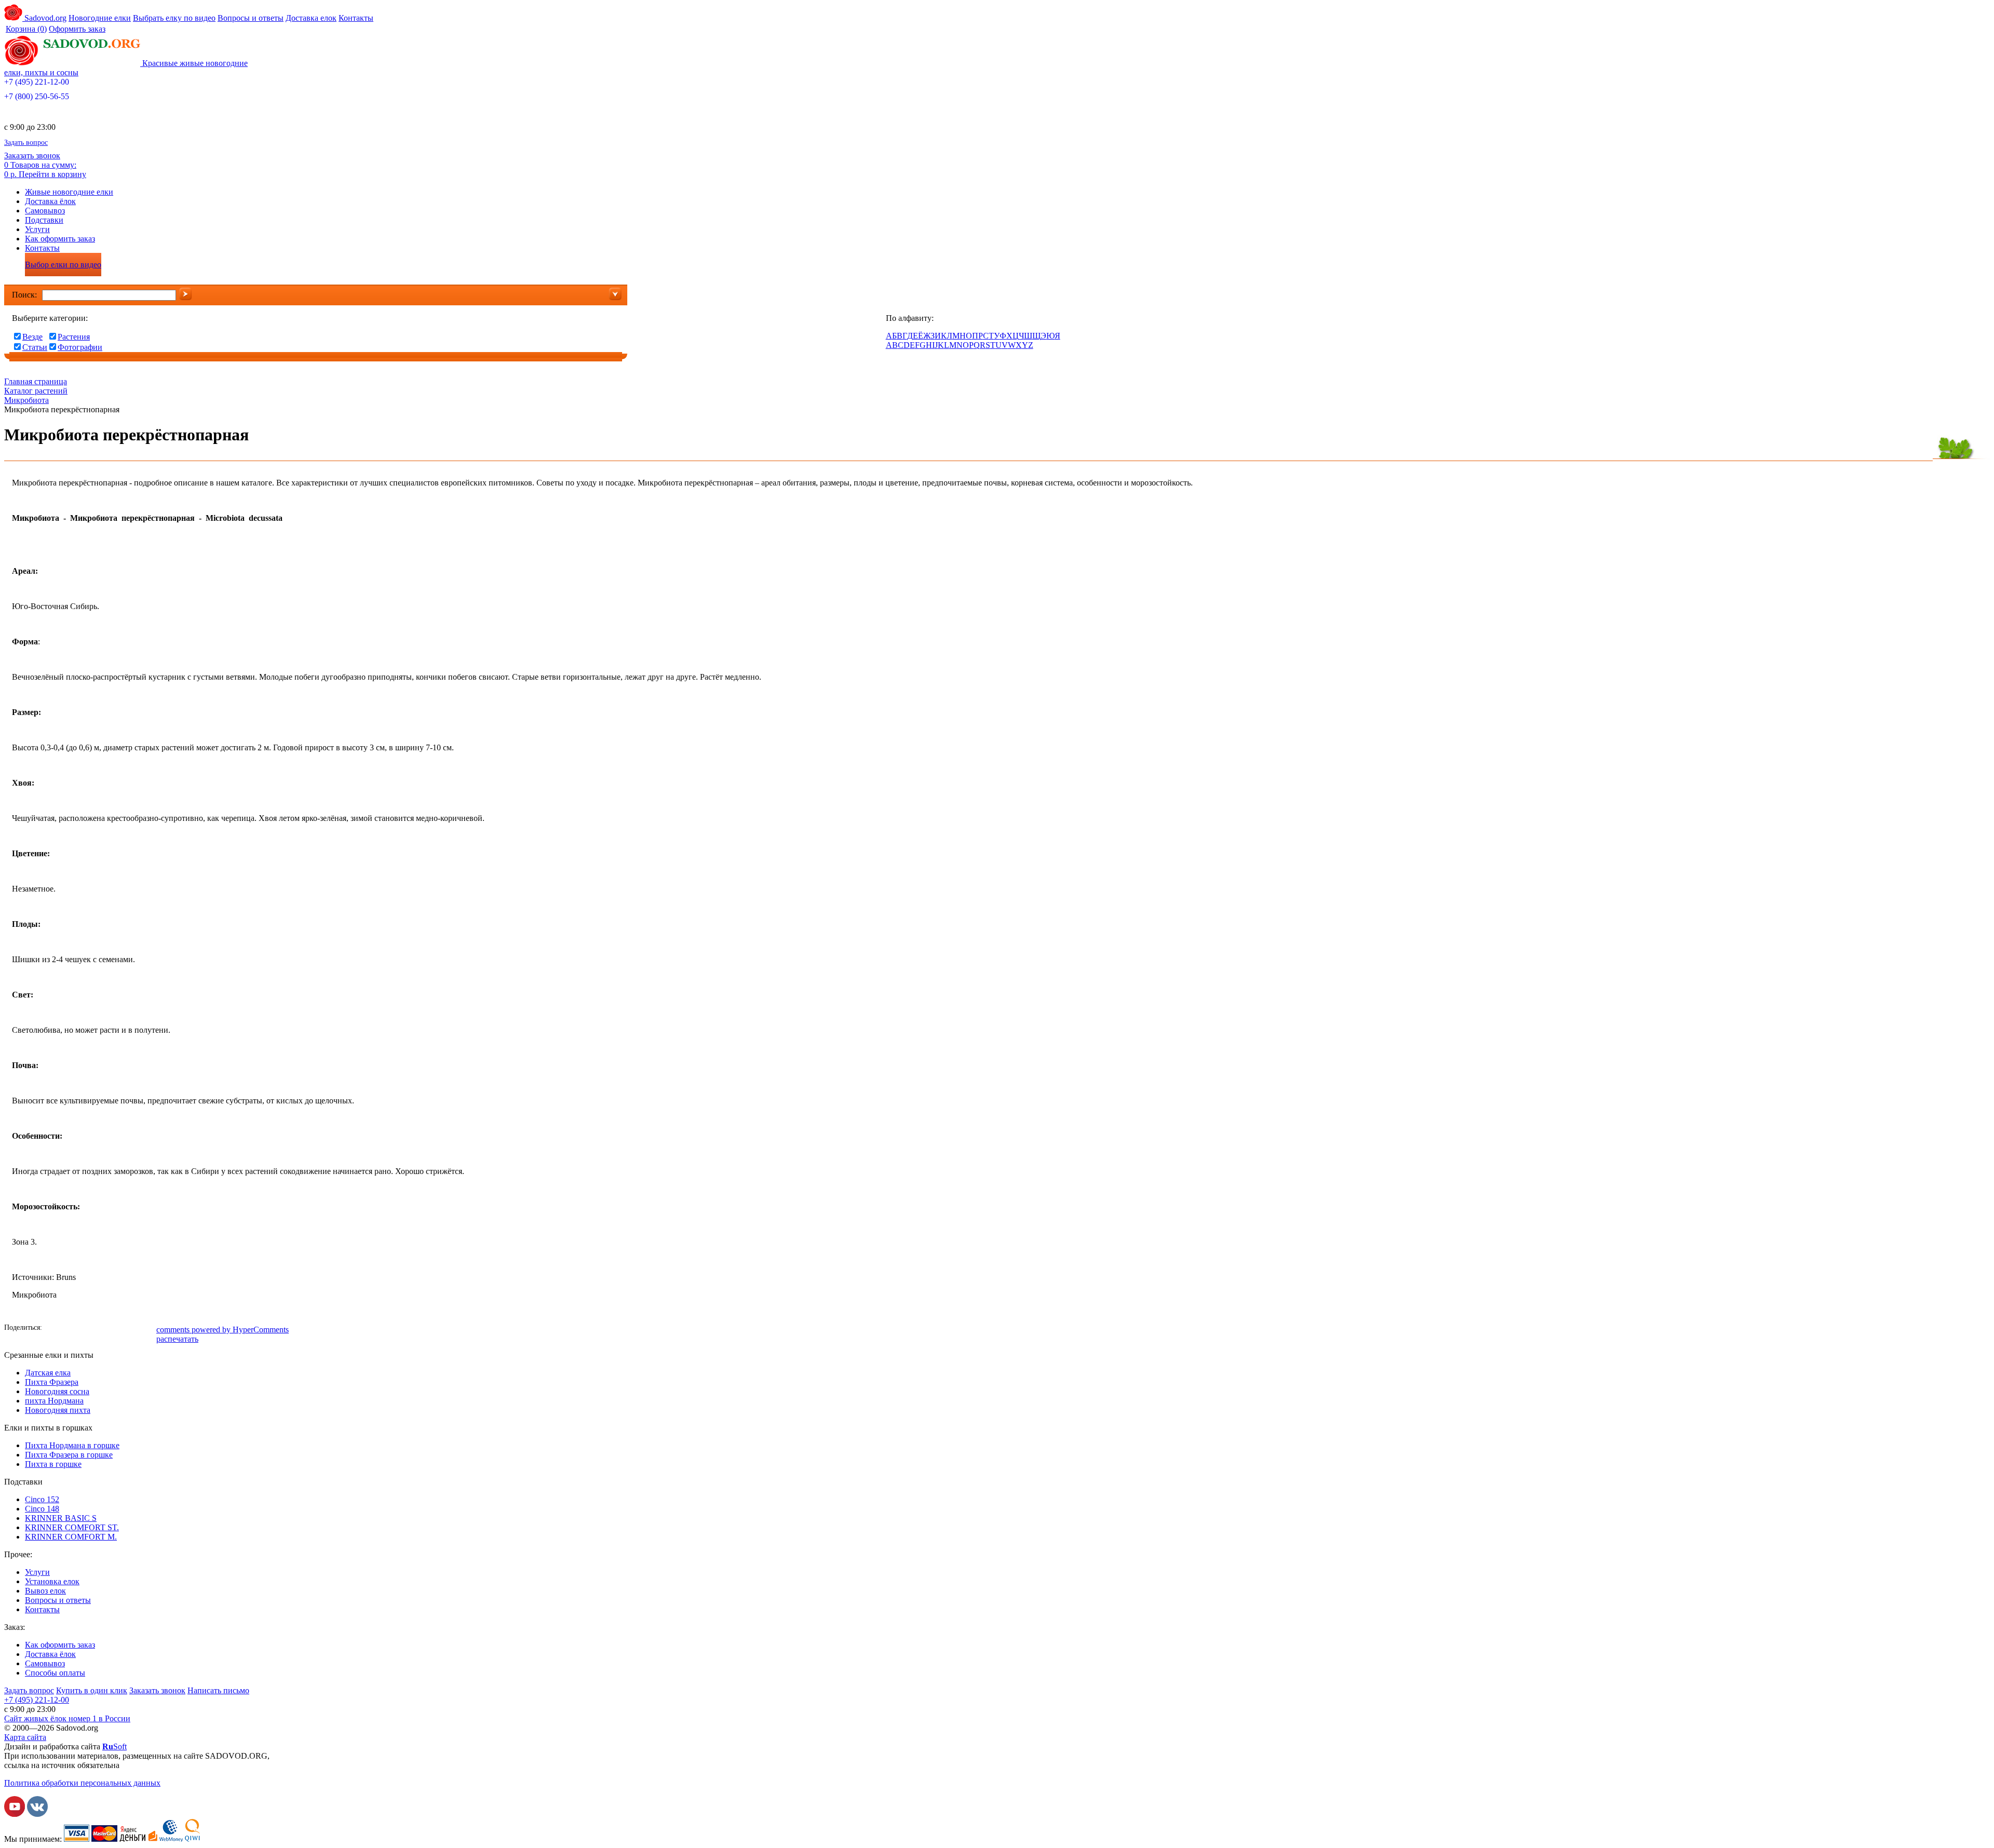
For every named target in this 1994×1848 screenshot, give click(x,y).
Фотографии (80, 347)
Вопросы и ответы (251, 18)
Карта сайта (25, 1737)
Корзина (26, 29)
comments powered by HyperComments (223, 1330)
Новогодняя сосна (57, 1391)
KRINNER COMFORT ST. (72, 1527)
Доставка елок (311, 18)
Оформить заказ (77, 29)
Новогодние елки (100, 18)
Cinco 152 (42, 1499)
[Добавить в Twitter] (100, 1329)
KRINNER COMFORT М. (71, 1537)
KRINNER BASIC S (61, 1518)
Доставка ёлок (50, 201)
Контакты (356, 18)
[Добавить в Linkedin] (131, 1329)
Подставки (44, 220)
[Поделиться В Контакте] (69, 1329)
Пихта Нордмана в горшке (72, 1445)
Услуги (37, 229)
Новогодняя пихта (58, 1410)
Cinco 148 (42, 1509)
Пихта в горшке (53, 1464)
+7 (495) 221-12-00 (37, 82)
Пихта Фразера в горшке (69, 1455)
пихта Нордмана (54, 1401)
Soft (114, 1746)
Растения (74, 337)
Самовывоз (45, 211)
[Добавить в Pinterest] (147, 1329)
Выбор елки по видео (63, 265)
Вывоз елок (45, 1591)
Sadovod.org (44, 18)
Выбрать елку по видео (174, 18)
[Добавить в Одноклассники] (85, 1329)
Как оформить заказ (60, 239)
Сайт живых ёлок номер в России (67, 1718)
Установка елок (52, 1581)
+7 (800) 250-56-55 (37, 96)
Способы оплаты (55, 1673)
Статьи (35, 347)
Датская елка (48, 1373)
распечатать (177, 1339)
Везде (32, 337)
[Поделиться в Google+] (116, 1329)
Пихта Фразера (52, 1382)
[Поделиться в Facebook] (53, 1329)
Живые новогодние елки (69, 192)
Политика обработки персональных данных (82, 1783)
